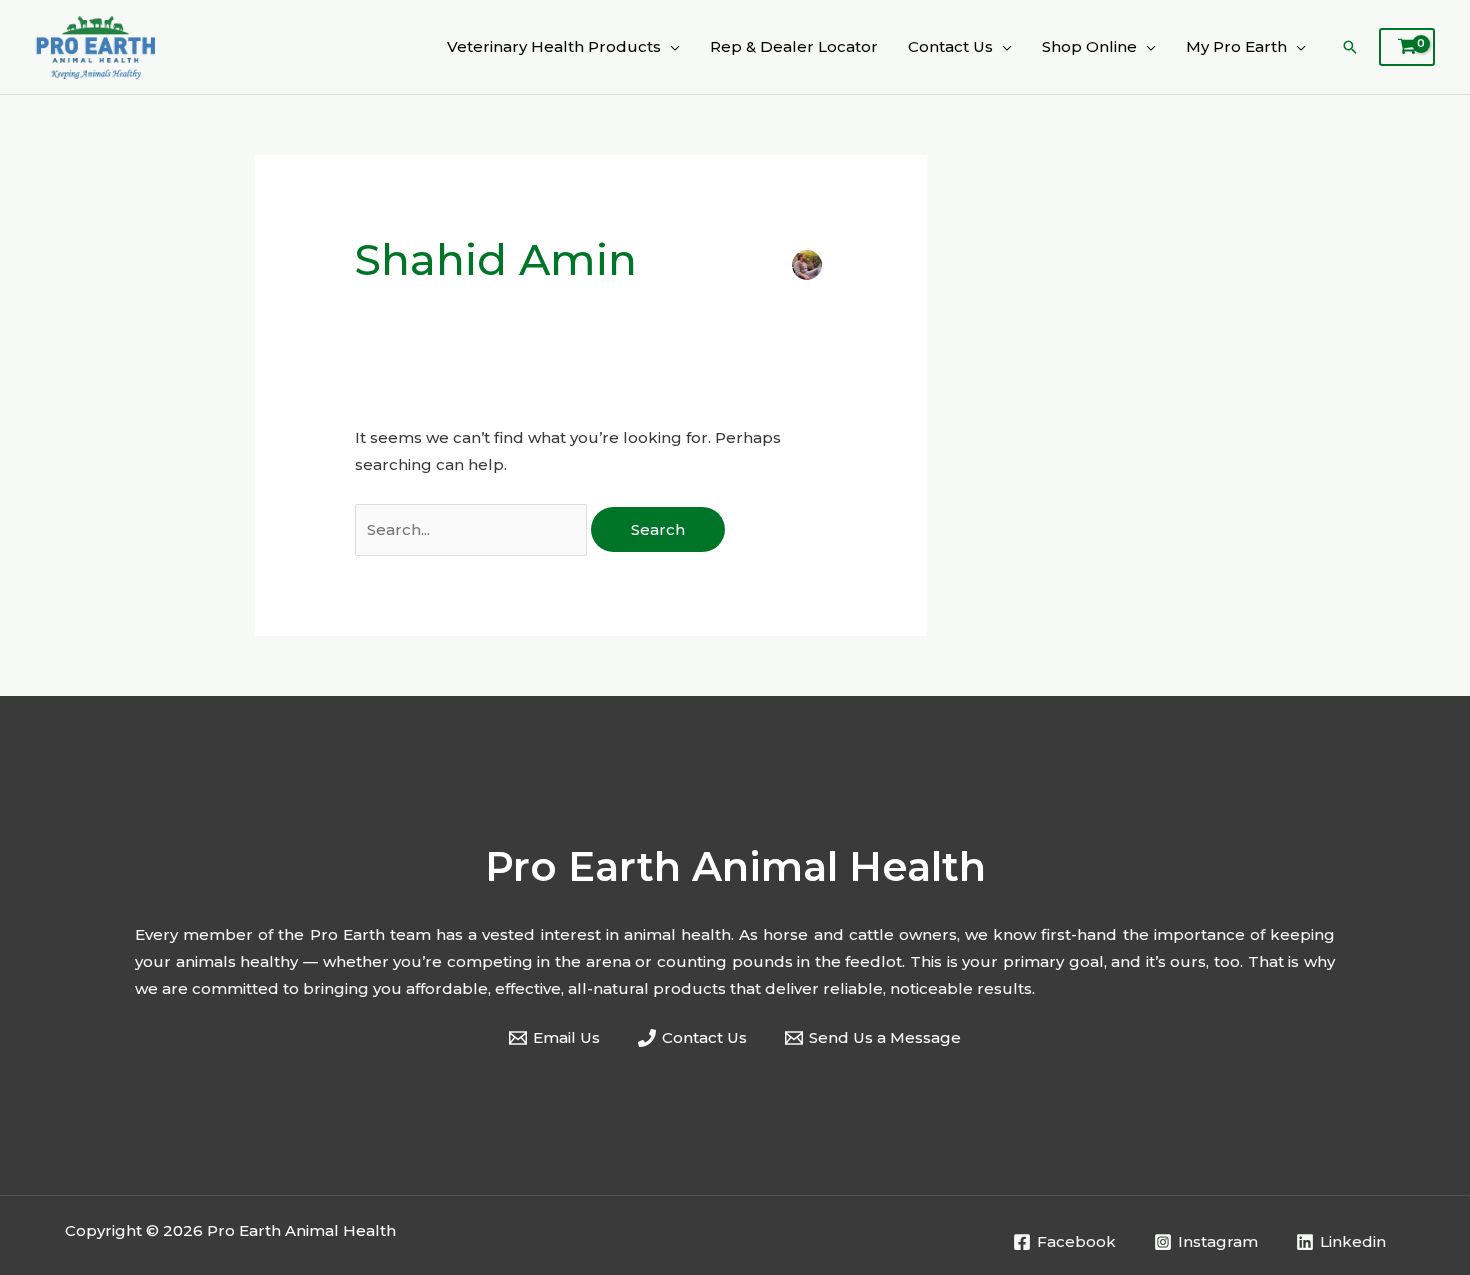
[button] (670, 47)
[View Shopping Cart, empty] (1407, 47)
